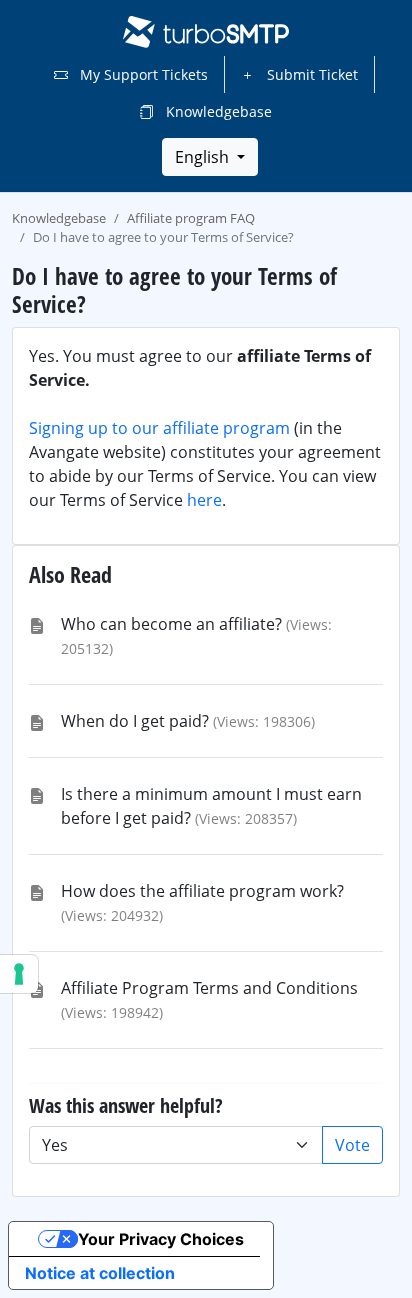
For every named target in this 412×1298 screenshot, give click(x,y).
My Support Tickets (142, 74)
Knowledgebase (217, 111)
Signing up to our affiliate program (159, 428)
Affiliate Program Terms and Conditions (209, 988)
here (204, 500)
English (204, 157)
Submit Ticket (310, 74)
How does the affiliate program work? (202, 891)
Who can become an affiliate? (171, 624)
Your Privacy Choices (161, 1239)
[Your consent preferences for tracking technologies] (19, 974)
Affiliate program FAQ (191, 218)
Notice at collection (100, 1273)
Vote (352, 1145)
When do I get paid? (135, 721)
